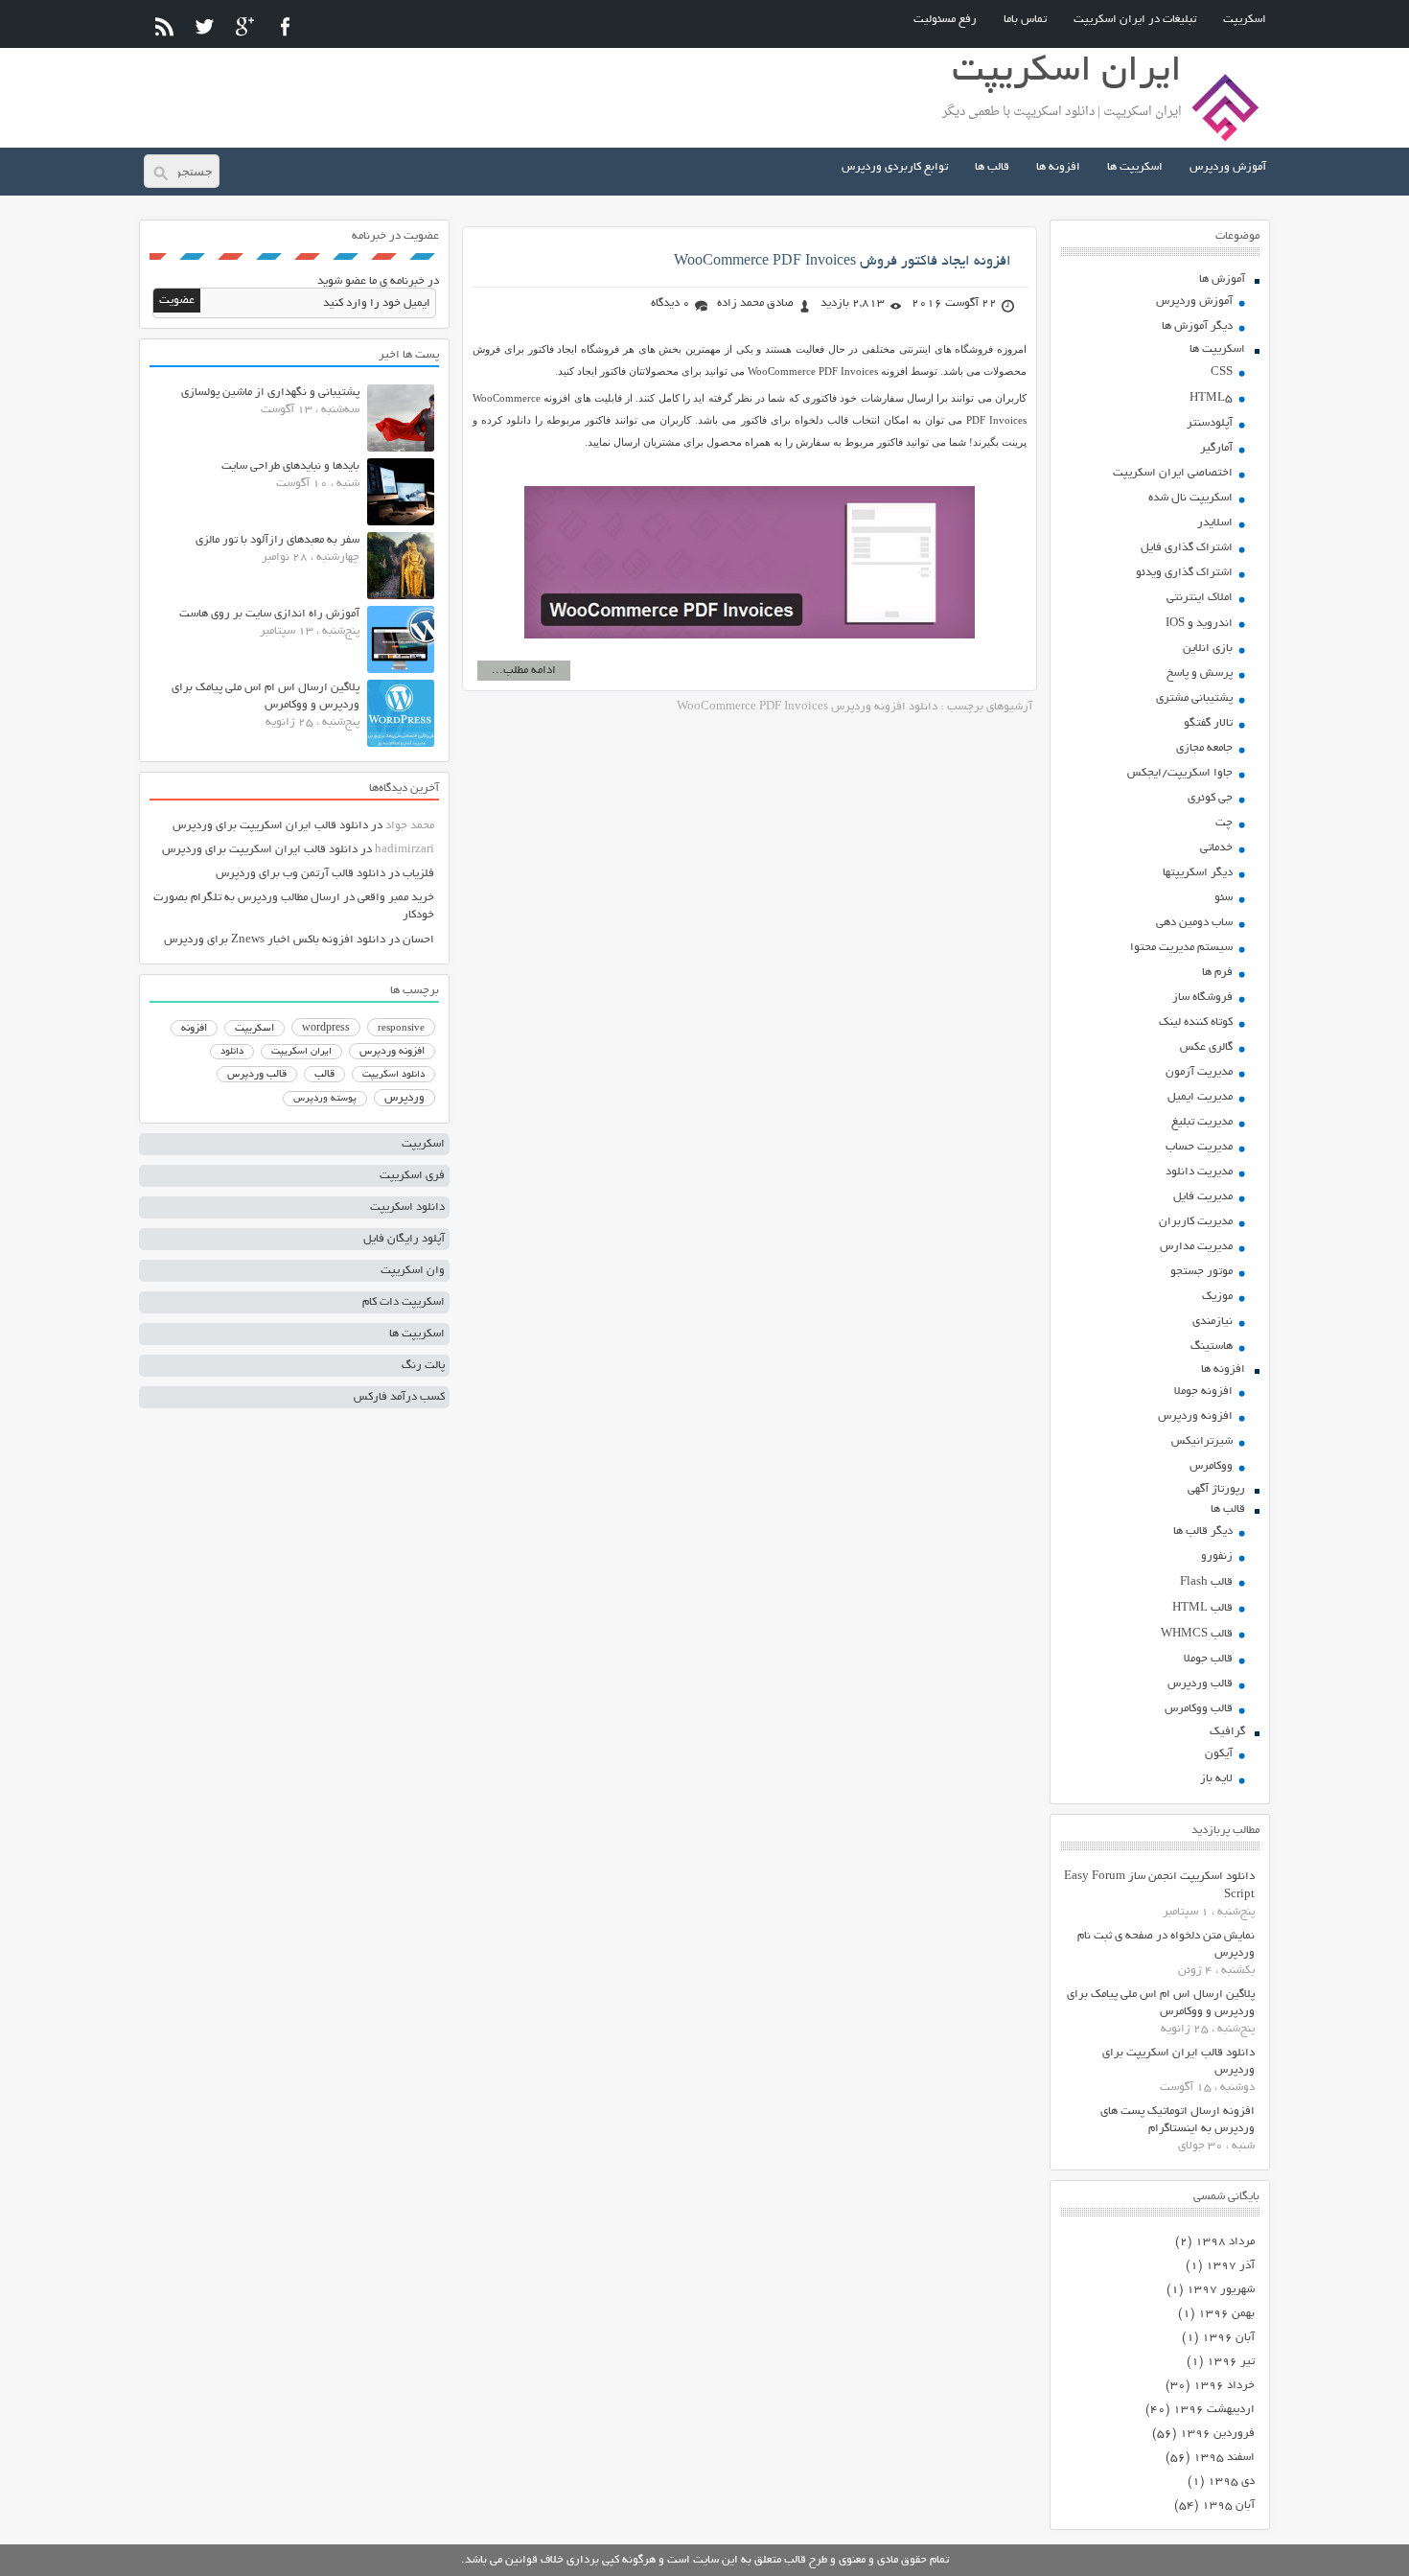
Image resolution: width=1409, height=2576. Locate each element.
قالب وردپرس (1200, 1684)
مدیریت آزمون (1199, 1072)
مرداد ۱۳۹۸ (1225, 2242)
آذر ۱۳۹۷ (1230, 2266)
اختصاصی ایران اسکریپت (1173, 473)
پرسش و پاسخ (1200, 673)
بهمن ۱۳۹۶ (1226, 2314)
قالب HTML (1202, 1608)
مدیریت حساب (1199, 1147)
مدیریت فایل (1203, 1197)
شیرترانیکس (1202, 1441)
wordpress (326, 1029)
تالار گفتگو (1208, 723)
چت (1224, 823)
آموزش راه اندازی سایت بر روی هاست (269, 614)
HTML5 (1211, 398)
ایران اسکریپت (301, 1052)
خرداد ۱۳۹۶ (1224, 2386)
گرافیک (1227, 1732)
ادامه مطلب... (524, 671)
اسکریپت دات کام (404, 1302)
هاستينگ (1212, 1346)
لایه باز (1216, 1779)
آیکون (1219, 1754)
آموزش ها (1222, 279)
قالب (324, 1075)
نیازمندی (1213, 1322)
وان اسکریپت (413, 1271)
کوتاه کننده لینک (1196, 1022)
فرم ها (1217, 973)
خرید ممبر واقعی (396, 898)
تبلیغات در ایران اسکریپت (1135, 20)
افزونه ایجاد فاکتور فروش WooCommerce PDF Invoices (843, 262)
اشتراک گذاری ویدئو (1184, 573)
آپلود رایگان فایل (404, 1239)
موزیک (1217, 1297)
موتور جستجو (1201, 1272)
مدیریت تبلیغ (1202, 1122)
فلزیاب (418, 874)
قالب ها (992, 167)
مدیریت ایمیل (1200, 1097)
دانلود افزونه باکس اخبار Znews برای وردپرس (275, 940)
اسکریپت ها (1135, 167)
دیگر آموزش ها (1197, 326)
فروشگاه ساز (1202, 998)
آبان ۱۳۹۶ (1228, 2338)
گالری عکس (1206, 1047)
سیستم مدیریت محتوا (1181, 948)
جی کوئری (1210, 798)
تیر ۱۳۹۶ (1231, 2362)
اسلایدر (1215, 523)
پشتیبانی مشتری (1194, 698)
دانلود (232, 1052)
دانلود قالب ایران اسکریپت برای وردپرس (270, 826)
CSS (1222, 372)
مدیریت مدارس (1196, 1247)
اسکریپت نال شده (1190, 498)
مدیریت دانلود (1199, 1172)
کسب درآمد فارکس (399, 1397)
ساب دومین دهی (1194, 923)
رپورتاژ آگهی (1216, 1489)
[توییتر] (205, 26)
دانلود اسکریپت (393, 1075)
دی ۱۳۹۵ (1231, 2482)
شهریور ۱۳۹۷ (1221, 2290)
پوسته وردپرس (325, 1099)
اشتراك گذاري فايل (1187, 548)
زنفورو (1217, 1556)
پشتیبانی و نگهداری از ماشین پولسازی (270, 393)
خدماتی (1216, 848)
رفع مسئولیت (945, 20)
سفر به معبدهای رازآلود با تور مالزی (277, 540)
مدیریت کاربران (1196, 1222)
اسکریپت (1245, 20)
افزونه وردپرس (1195, 1416)
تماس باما (1025, 20)
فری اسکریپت (412, 1176)
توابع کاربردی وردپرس (895, 167)
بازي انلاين (1208, 649)
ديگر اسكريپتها (1198, 873)
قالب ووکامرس (1199, 1709)
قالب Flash (1206, 1582)
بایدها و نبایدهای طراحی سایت (290, 466)
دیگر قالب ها (1203, 1532)
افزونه (194, 1029)
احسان (418, 940)
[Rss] (164, 26)
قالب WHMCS (1197, 1634)
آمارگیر (1216, 448)
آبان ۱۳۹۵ (1228, 2506)
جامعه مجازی (1204, 748)
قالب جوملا (1208, 1659)
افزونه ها (1058, 167)
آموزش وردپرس (1228, 167)
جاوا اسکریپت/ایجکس (1180, 773)
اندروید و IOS (1199, 624)
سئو (1224, 898)
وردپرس (404, 1098)
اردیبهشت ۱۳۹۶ (1214, 2410)
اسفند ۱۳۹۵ (1224, 2458)
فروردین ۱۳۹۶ (1217, 2434)
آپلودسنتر (1210, 423)
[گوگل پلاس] (245, 26)
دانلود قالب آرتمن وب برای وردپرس (300, 874)
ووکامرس (1211, 1466)
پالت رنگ (423, 1366)
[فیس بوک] (285, 26)
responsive (401, 1029)
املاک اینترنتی (1200, 598)
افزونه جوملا (1203, 1392)
